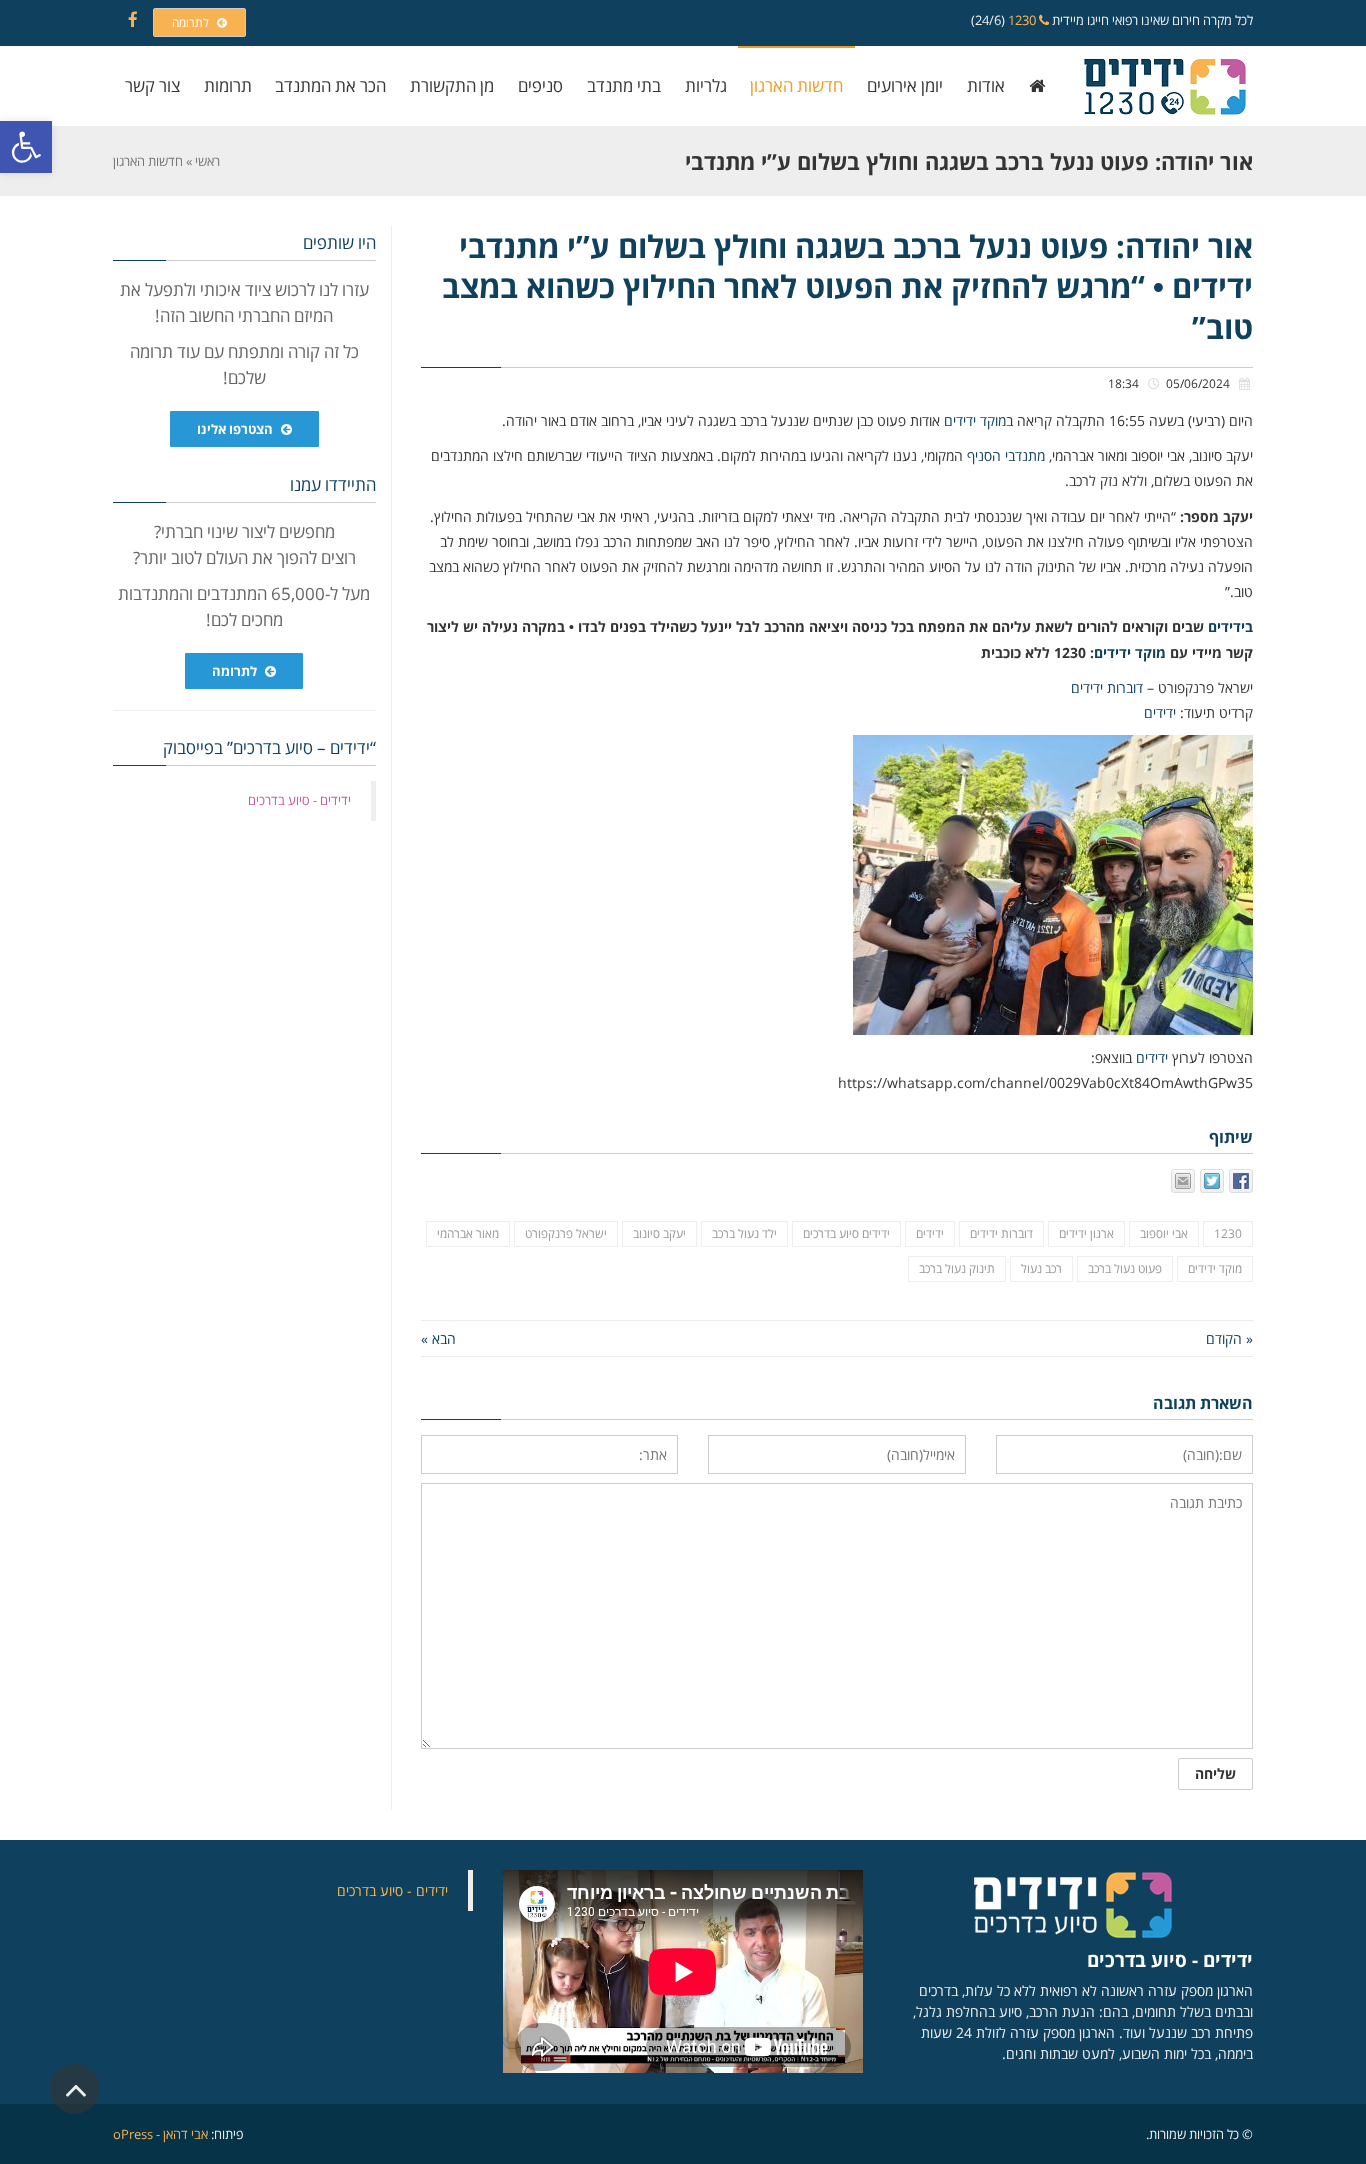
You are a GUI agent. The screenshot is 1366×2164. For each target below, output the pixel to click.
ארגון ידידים (1086, 1233)
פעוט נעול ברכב (1125, 1268)
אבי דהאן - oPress (160, 2134)
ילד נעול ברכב (744, 1233)
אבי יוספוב (1164, 1233)
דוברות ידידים (1107, 687)
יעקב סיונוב (659, 1233)
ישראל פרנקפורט (566, 1233)
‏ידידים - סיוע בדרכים (299, 800)
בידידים (1230, 626)
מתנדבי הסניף (1006, 455)
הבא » (438, 1338)
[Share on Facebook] (1241, 1181)
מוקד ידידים (1130, 652)
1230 (1023, 20)
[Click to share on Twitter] (1212, 1181)
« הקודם (1229, 1338)
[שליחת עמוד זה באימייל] (1183, 1181)
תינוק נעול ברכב (957, 1268)
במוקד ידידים (978, 420)
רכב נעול (1041, 1268)
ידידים (1160, 712)
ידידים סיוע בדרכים (846, 1233)
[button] (26, 147)
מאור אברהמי (468, 1233)
